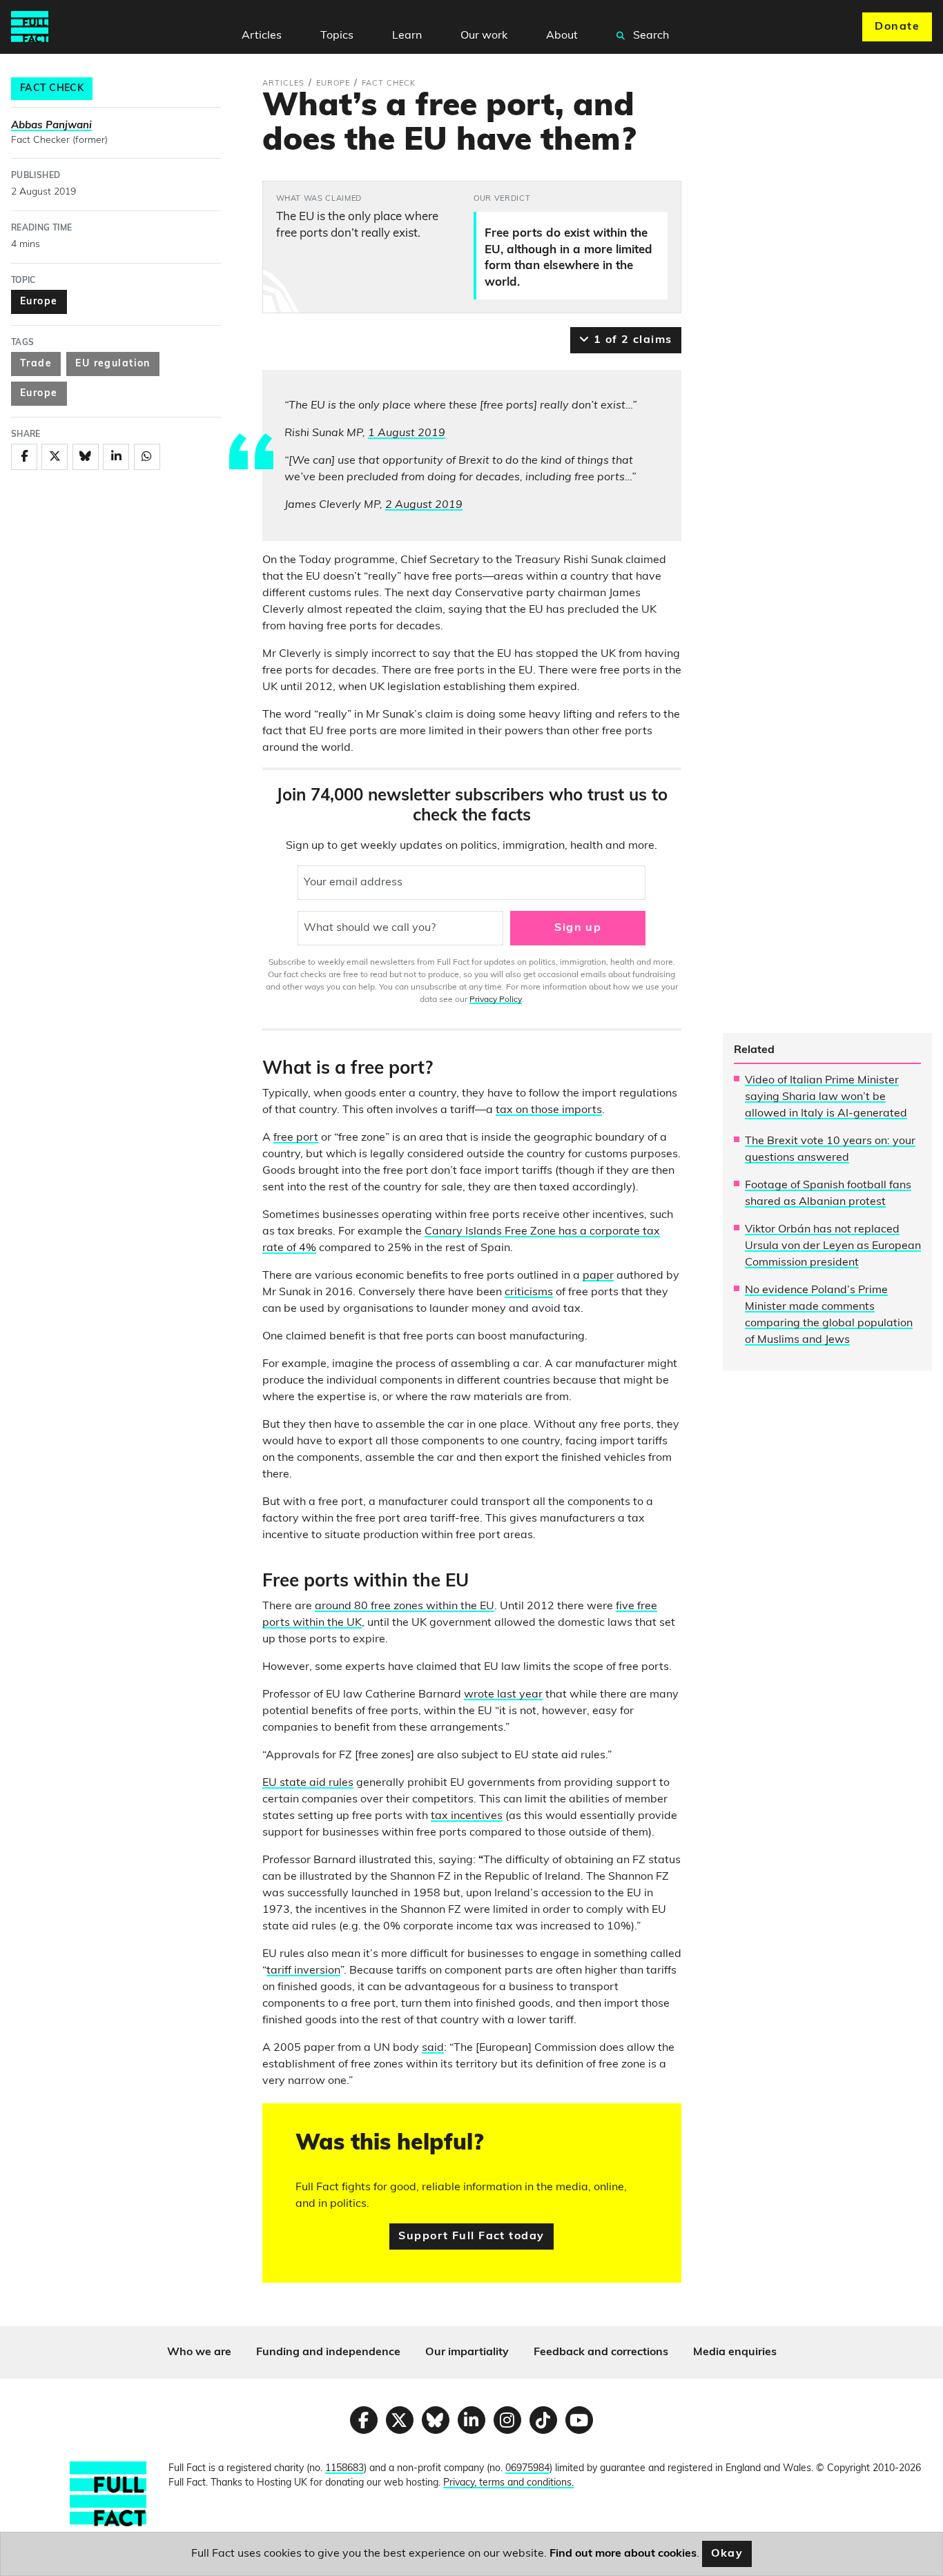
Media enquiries (735, 2352)
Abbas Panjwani (51, 126)
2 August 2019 (424, 505)
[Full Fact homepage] (30, 27)
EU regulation (113, 364)
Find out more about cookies (623, 2554)
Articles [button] (262, 36)
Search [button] (650, 36)
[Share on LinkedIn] (116, 457)
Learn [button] (407, 36)
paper (598, 1276)
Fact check (52, 89)
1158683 (344, 2469)
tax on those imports (549, 1110)
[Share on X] (55, 457)
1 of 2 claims (631, 340)
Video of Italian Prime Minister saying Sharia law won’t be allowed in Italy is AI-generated (826, 1097)
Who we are (199, 2352)
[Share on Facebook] (24, 457)
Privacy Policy (496, 1000)
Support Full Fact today (471, 2236)
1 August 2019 (407, 433)
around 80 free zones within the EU (405, 1606)
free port (296, 1138)
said (433, 2048)
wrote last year (503, 1695)
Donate (897, 27)
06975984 (527, 2469)
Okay (727, 2554)
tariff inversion (303, 1971)
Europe (39, 302)
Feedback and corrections (601, 2352)
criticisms (529, 1292)
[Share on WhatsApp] (147, 457)
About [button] (562, 36)
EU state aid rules (308, 1783)
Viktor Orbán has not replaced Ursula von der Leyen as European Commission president (833, 1246)
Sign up (578, 928)
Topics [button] (337, 36)
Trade (36, 364)
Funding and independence (328, 2352)
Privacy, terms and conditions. (508, 2483)
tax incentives (467, 1816)
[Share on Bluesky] (86, 457)
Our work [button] (484, 36)
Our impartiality (467, 2352)
